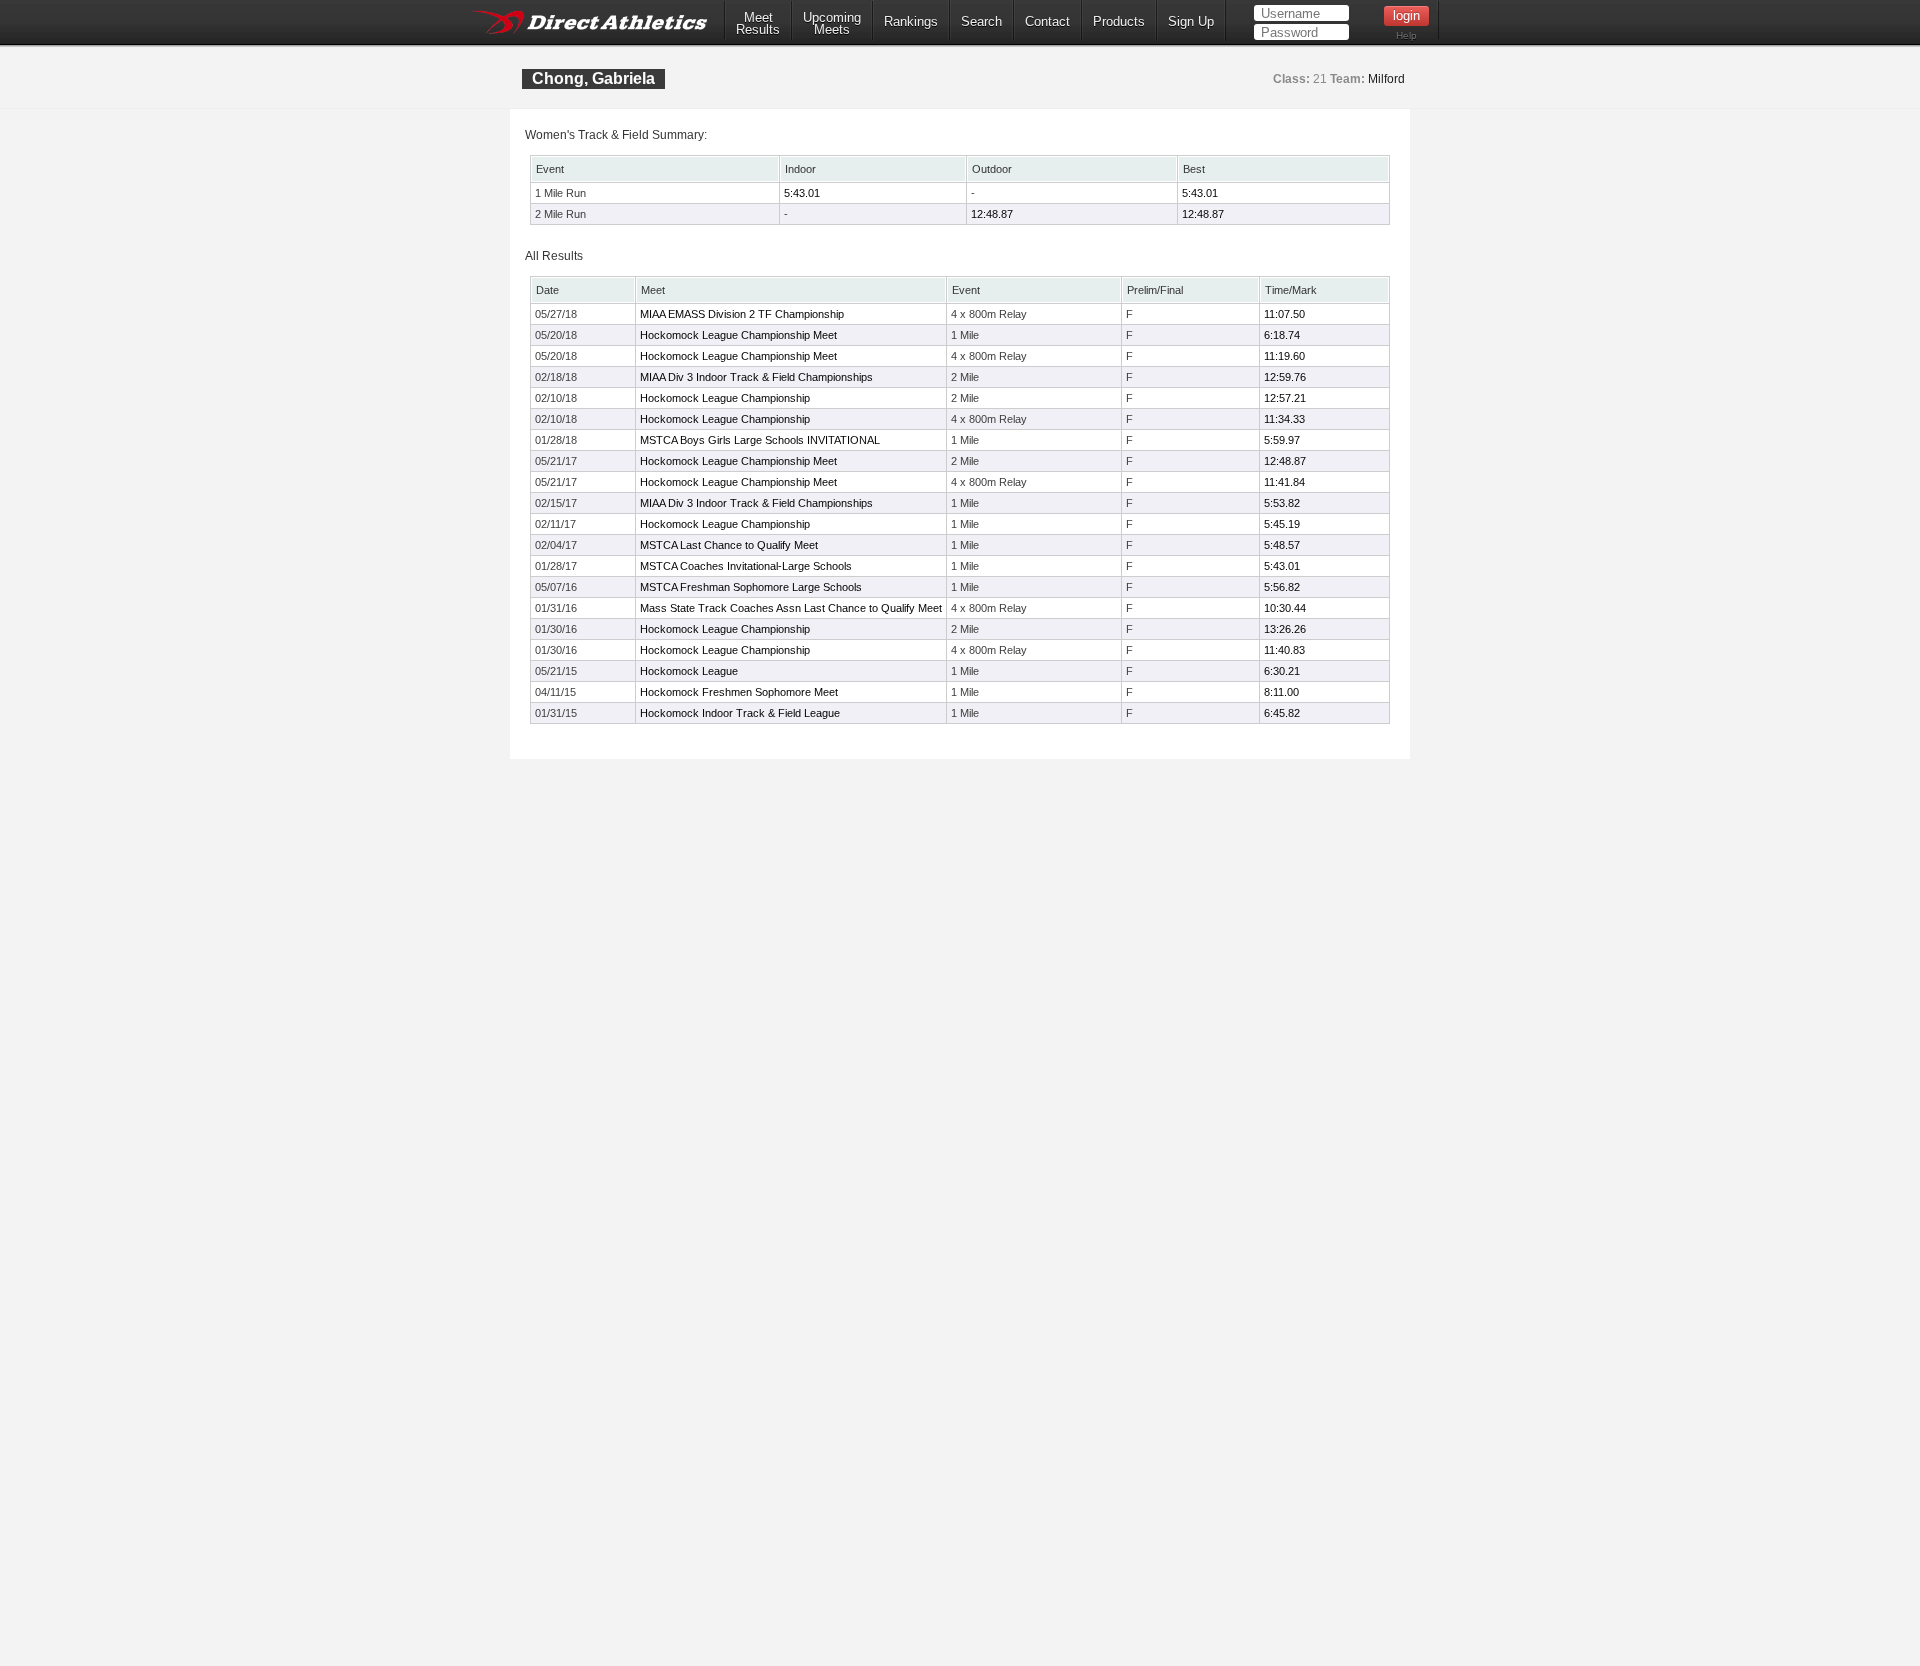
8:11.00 (1281, 692)
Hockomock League (689, 671)
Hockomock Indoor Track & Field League (740, 713)
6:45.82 (1282, 713)
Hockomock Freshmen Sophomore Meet (739, 692)
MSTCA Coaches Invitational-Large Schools (746, 566)
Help (1406, 35)
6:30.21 (1282, 671)
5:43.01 (802, 193)
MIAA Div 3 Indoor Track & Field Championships (756, 377)
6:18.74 (1282, 335)
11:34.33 (1284, 419)
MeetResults (758, 24)
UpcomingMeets (832, 24)
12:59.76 (1285, 377)
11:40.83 (1284, 650)
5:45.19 (1282, 524)
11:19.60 (1284, 356)
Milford (1386, 79)
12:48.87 (992, 214)
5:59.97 (1282, 440)
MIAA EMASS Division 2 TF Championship (742, 314)
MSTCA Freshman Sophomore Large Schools (751, 587)
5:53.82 (1282, 503)
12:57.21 (1285, 398)
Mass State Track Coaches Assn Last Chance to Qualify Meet (791, 608)
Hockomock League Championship (725, 398)
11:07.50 (1284, 314)
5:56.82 (1282, 587)
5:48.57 (1282, 545)
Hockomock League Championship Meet (738, 335)
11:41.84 (1284, 482)
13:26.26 (1285, 629)
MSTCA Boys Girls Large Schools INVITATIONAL (760, 440)
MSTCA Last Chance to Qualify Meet (729, 545)
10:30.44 (1285, 608)
